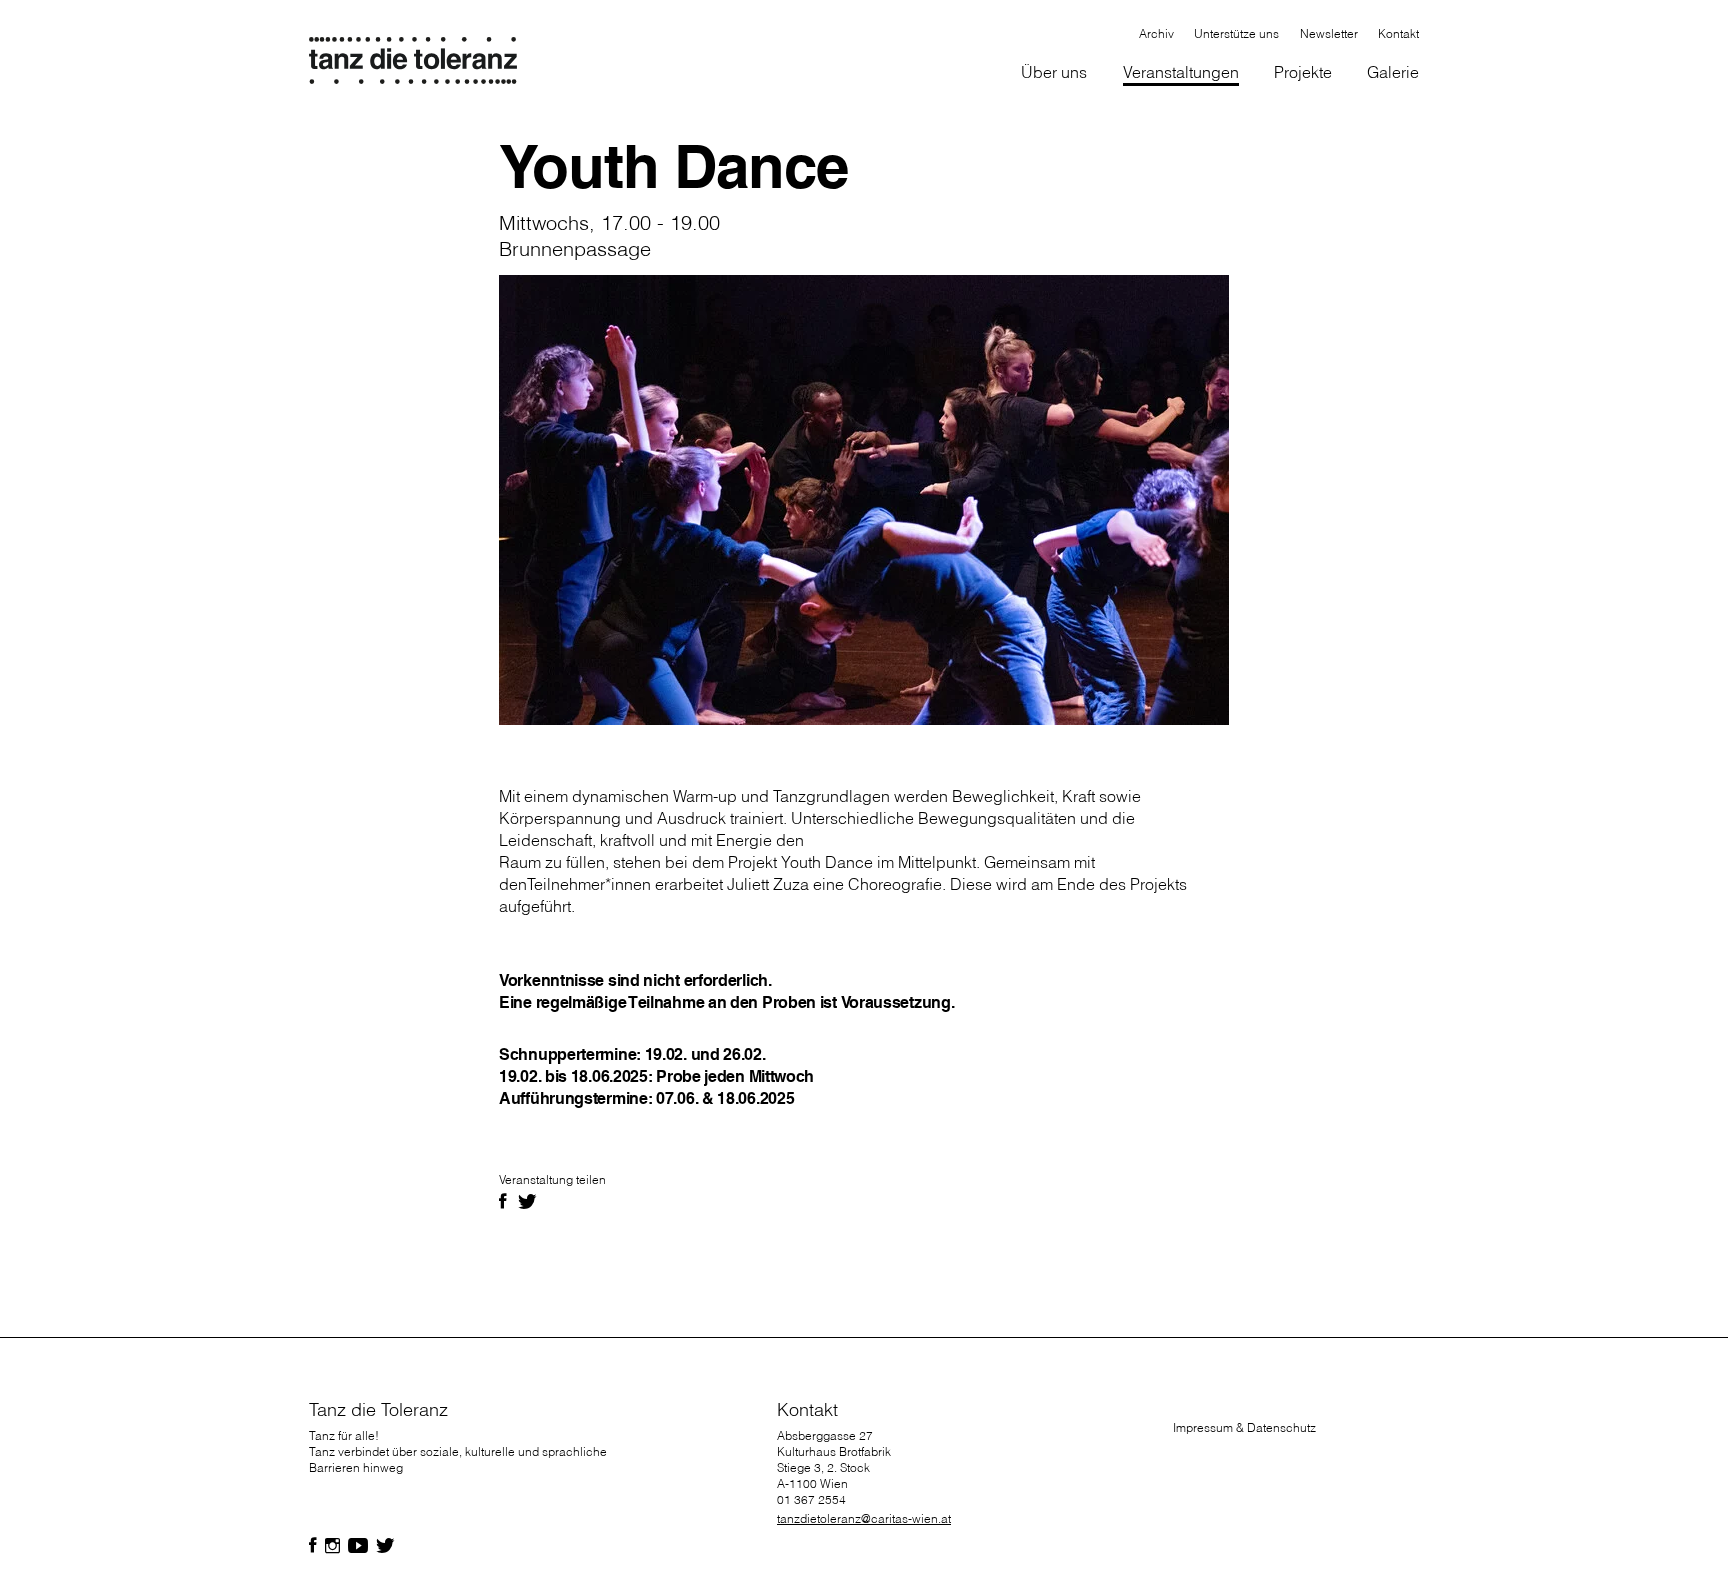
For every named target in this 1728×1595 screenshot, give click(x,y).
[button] (1054, 73)
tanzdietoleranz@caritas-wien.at (864, 1518)
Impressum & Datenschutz (1244, 1427)
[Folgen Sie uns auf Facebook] (313, 1546)
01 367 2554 (811, 1499)
